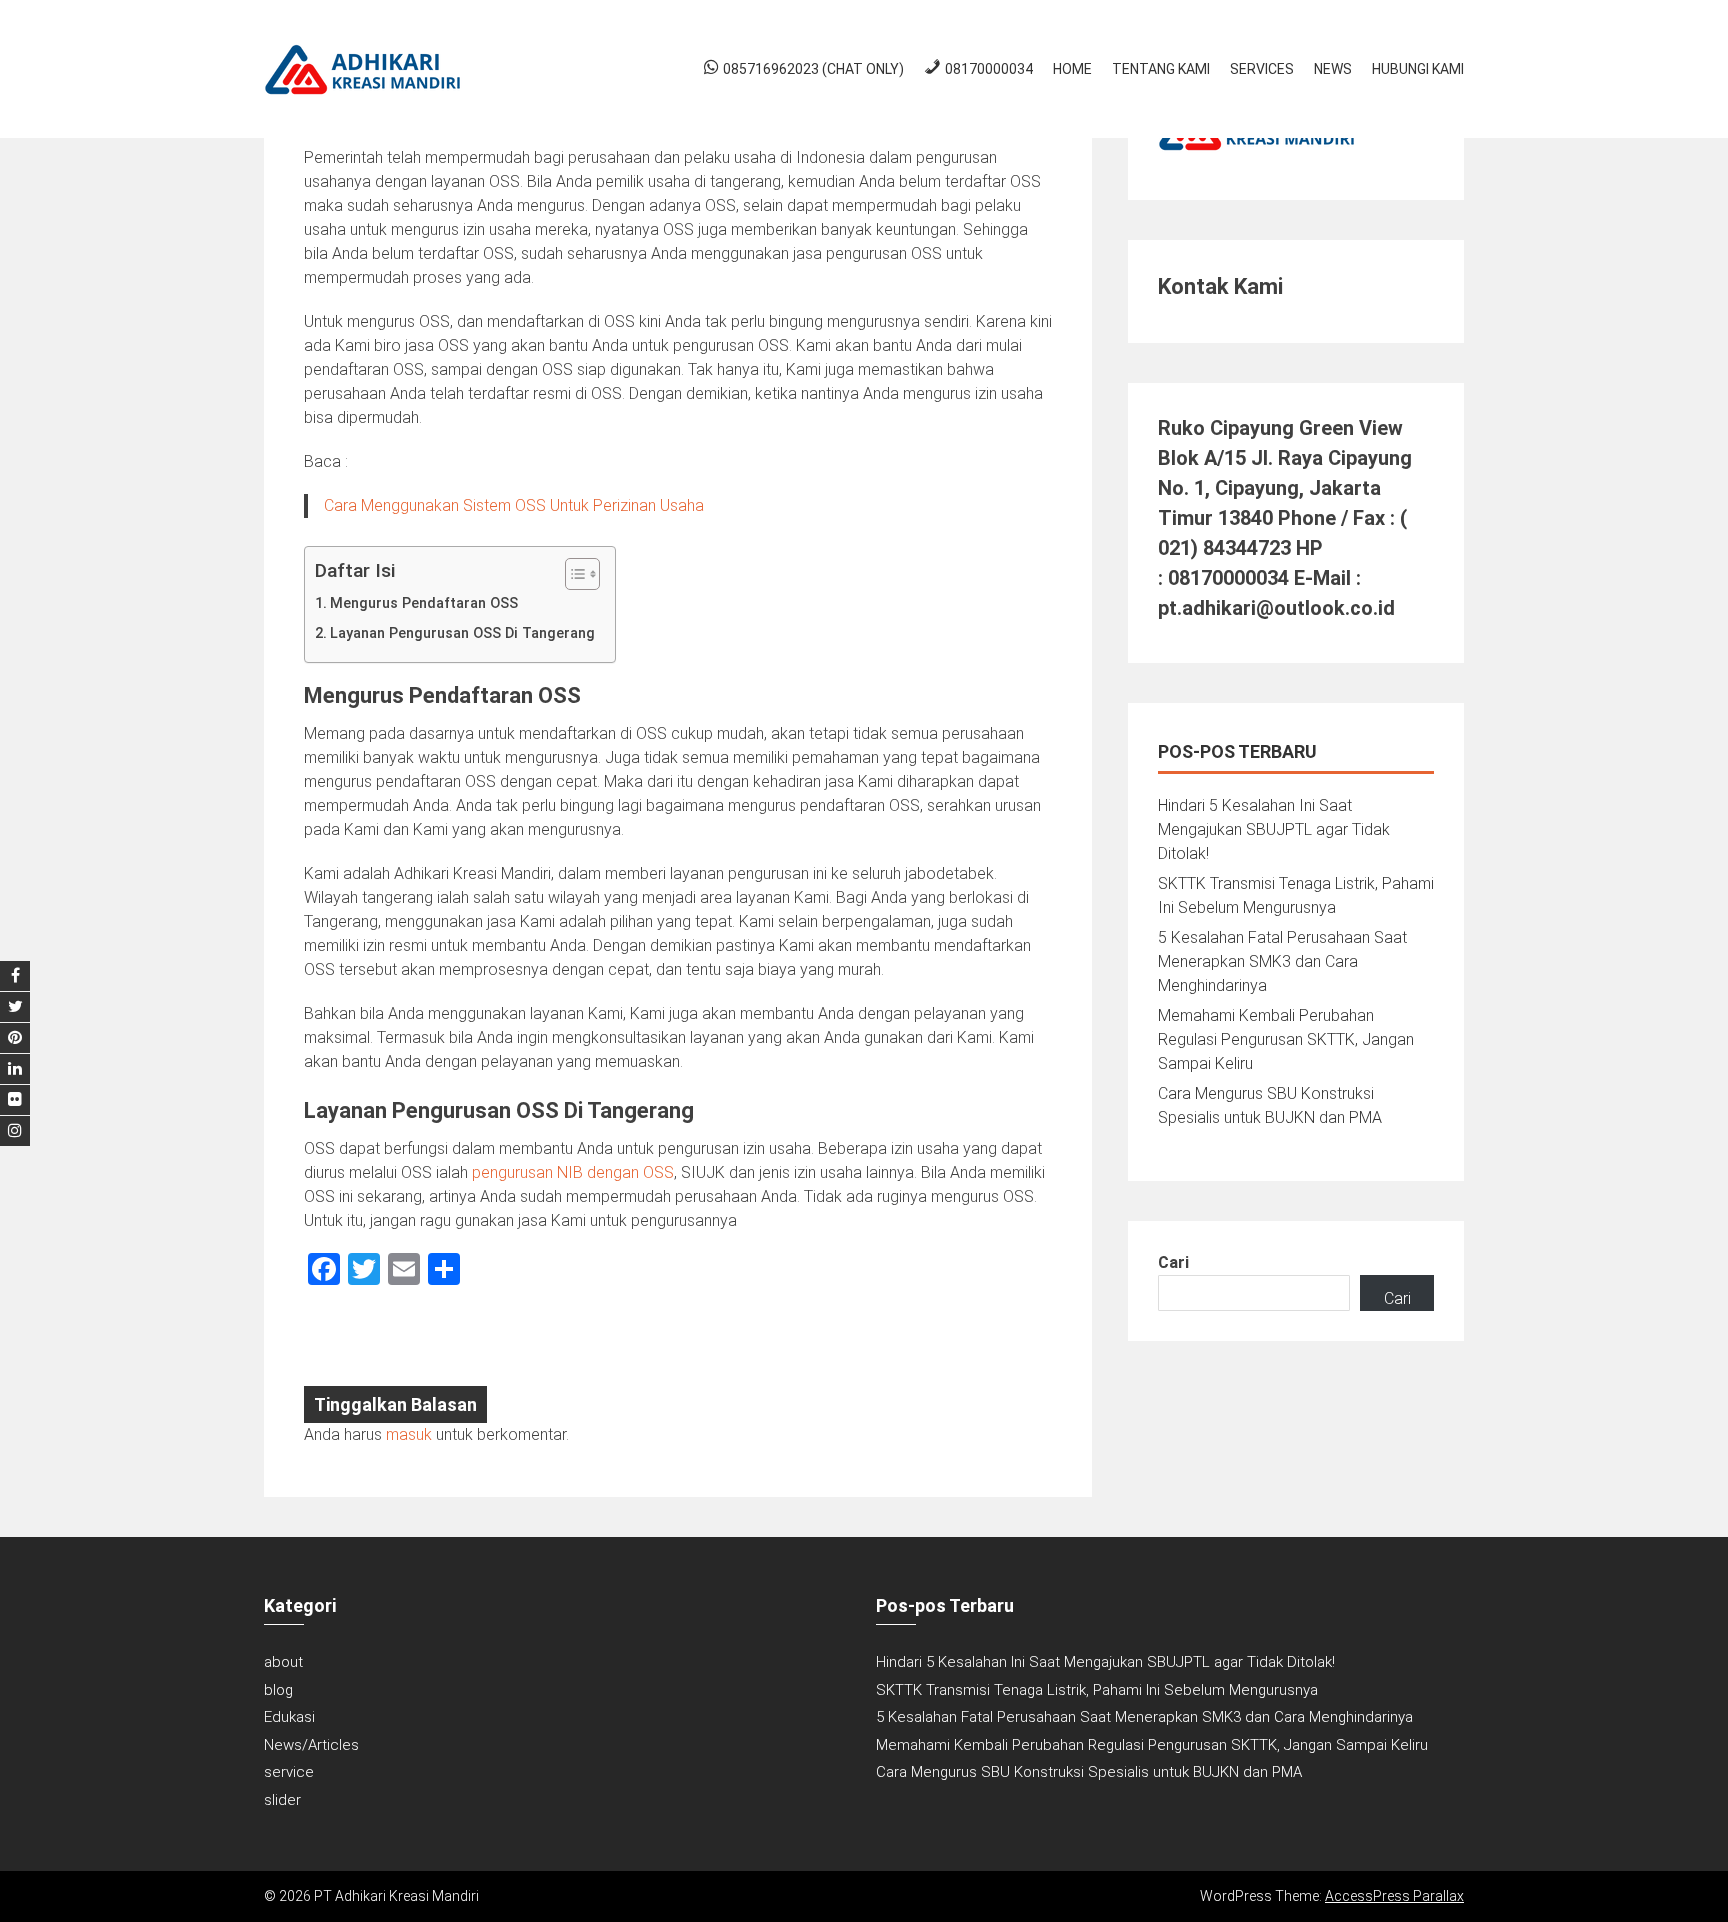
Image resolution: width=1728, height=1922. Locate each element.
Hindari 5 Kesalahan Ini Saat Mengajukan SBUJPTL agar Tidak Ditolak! (1274, 829)
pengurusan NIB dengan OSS (573, 1172)
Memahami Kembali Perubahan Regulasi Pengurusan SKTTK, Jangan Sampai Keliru (1286, 1039)
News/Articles (311, 1745)
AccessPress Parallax (1394, 1896)
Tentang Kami (1161, 69)
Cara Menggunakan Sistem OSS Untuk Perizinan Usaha (514, 505)
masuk (409, 1434)
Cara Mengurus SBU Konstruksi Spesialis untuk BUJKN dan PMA (1089, 1772)
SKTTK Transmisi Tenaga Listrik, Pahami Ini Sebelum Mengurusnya (1097, 1690)
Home (1072, 69)
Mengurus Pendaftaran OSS (424, 603)
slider (282, 1800)
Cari (1173, 1262)
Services (1262, 69)
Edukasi (289, 1717)
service (289, 1772)
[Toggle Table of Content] (572, 574)
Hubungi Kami (1418, 69)
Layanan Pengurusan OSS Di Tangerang (462, 633)
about (283, 1662)
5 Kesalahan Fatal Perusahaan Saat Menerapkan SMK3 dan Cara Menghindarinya (1282, 961)
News (1333, 69)
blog (278, 1690)
